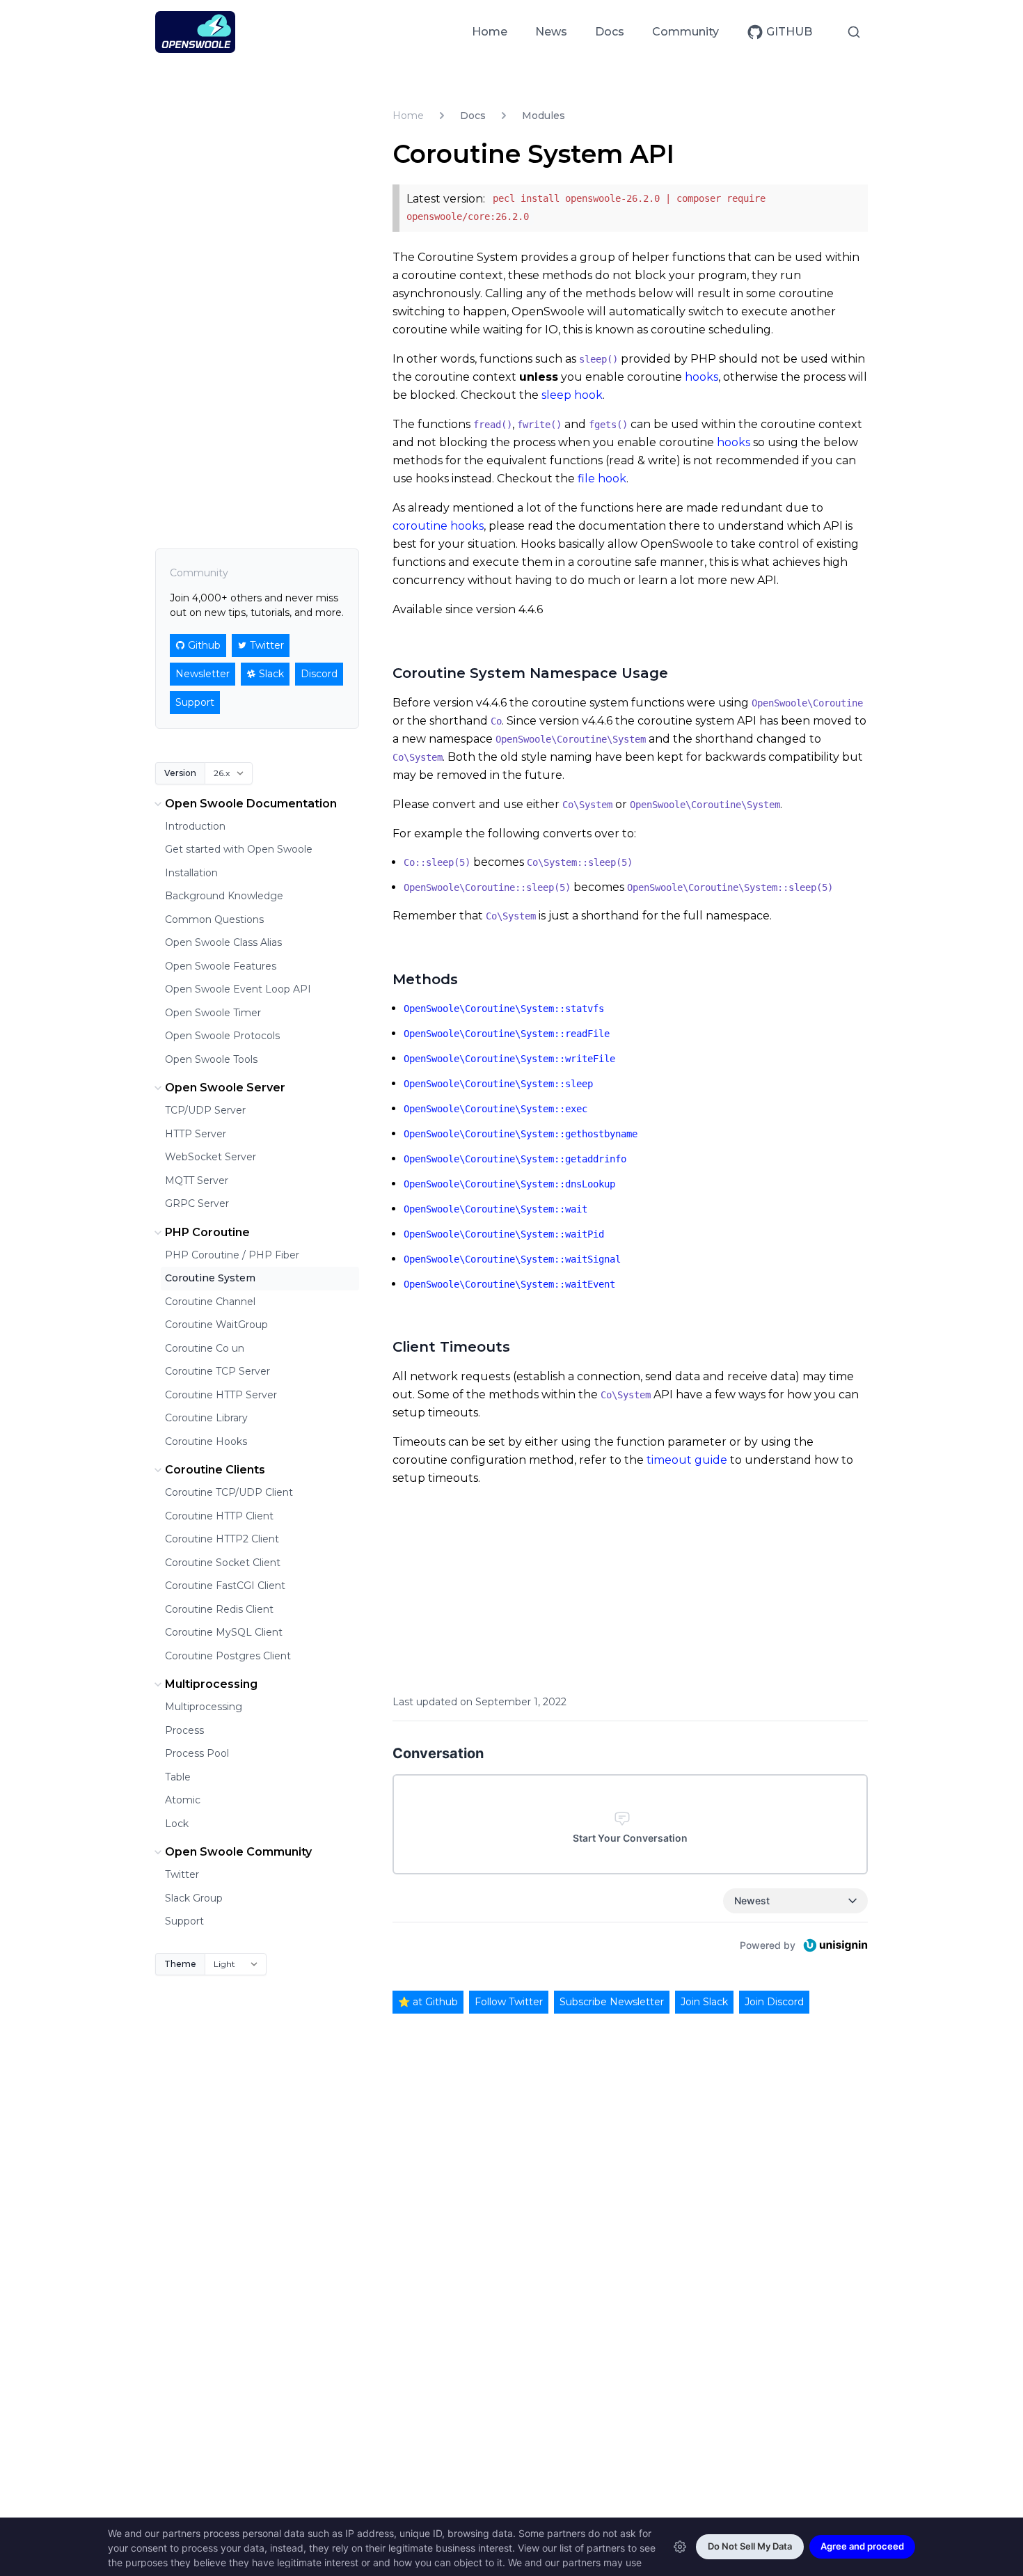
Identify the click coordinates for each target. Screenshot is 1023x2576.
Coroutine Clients (215, 1470)
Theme (180, 1964)
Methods (425, 979)
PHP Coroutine (207, 1232)
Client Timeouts (451, 1347)
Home (490, 32)
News (551, 32)
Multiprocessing (211, 1684)
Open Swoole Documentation (251, 804)
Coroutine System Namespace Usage (530, 673)
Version (180, 773)
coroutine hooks (438, 526)
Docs (610, 32)
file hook (602, 479)
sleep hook (572, 395)
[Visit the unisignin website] (834, 1945)
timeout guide (687, 1460)
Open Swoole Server (225, 1088)
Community (685, 32)
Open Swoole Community (238, 1852)
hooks (701, 377)
